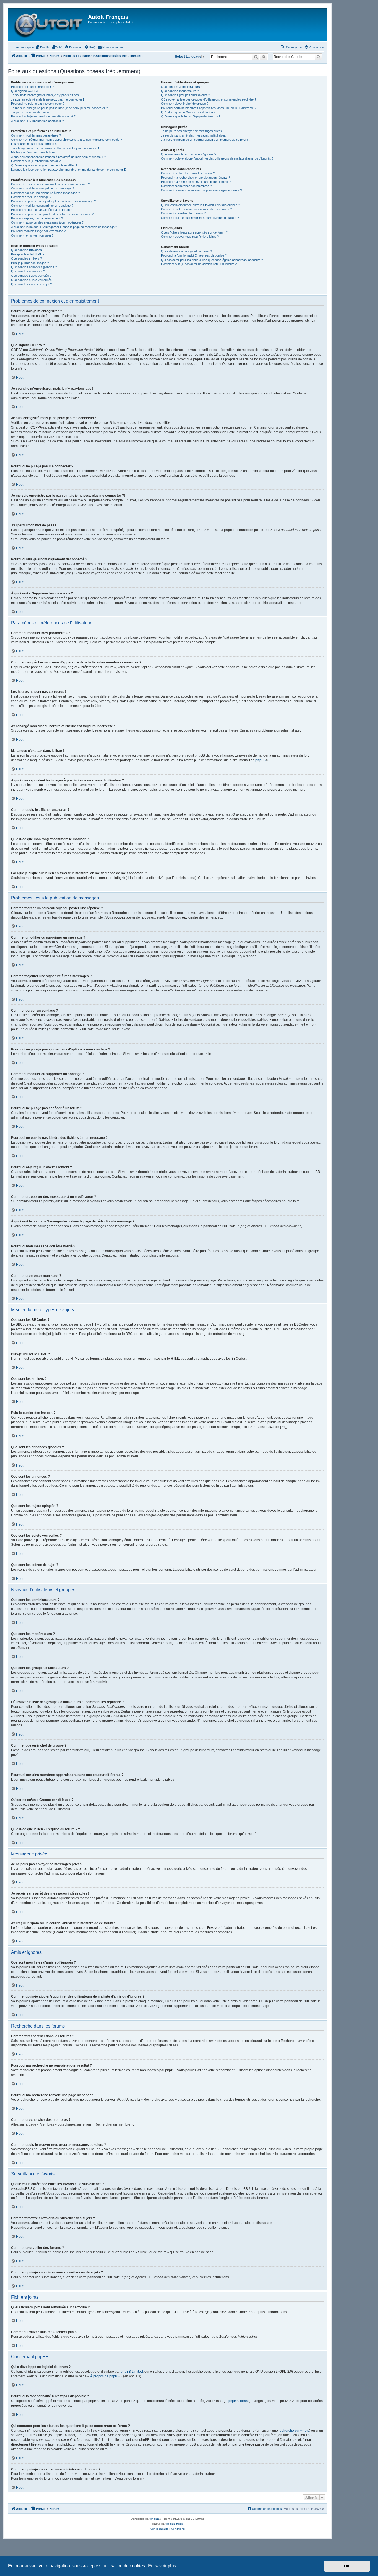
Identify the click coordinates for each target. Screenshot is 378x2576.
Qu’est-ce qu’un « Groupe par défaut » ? (188, 112)
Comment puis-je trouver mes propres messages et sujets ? (201, 190)
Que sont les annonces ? (28, 271)
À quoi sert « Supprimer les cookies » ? (37, 121)
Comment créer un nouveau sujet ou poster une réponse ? (50, 184)
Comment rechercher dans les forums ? (188, 173)
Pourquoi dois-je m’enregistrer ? (32, 87)
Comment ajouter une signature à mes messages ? (45, 193)
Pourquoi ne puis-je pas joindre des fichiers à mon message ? (52, 214)
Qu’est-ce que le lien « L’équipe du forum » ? (191, 116)
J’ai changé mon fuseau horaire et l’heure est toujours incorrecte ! (55, 148)
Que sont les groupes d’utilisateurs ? (186, 95)
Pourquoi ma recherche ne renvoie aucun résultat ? (196, 178)
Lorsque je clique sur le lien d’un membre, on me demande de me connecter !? (69, 170)
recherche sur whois (294, 2431)
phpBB (261, 760)
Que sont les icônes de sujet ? (31, 284)
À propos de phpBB (105, 2376)
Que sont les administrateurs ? (182, 87)
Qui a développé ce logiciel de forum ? (187, 251)
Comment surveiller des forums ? (183, 213)
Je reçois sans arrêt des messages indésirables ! (194, 135)
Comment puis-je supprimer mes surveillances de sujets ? (200, 218)
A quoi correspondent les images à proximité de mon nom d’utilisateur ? (59, 157)
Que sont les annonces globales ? (34, 267)
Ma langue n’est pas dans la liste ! (34, 152)
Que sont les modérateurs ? (180, 91)
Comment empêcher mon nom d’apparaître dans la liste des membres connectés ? (67, 140)
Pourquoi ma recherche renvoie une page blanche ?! (196, 182)
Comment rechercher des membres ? (186, 186)
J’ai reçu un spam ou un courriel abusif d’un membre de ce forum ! (205, 140)
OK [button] (347, 2566)
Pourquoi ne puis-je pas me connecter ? (38, 104)
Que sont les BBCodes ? (28, 250)
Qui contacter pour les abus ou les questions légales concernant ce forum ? (212, 260)
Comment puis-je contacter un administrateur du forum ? (199, 264)
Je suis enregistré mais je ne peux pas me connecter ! (47, 99)
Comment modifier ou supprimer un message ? (42, 188)
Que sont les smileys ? (26, 258)
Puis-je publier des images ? (30, 263)
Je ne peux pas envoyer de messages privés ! (192, 131)
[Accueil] (49, 25)
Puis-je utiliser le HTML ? (28, 254)
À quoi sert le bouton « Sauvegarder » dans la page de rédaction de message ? (64, 227)
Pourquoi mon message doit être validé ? (38, 231)
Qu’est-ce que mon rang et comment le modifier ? (44, 165)
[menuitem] (42, 47)
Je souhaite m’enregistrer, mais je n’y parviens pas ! (46, 95)
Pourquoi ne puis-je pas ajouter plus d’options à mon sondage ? (53, 201)
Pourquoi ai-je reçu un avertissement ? (37, 218)
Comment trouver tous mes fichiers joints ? (190, 237)
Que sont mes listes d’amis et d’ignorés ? (189, 154)
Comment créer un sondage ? (31, 197)
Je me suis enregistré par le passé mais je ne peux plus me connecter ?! (60, 108)
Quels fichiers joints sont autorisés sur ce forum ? (194, 232)
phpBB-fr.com (175, 2524)
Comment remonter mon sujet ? (32, 235)
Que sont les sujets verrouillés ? (33, 280)
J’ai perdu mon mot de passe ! (31, 112)
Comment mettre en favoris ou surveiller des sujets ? (196, 209)
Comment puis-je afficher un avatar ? (36, 161)
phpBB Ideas (238, 2401)
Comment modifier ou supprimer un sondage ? (42, 206)
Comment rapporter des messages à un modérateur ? (47, 222)
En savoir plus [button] (162, 2566)
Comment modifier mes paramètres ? (36, 135)
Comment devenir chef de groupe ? (185, 104)
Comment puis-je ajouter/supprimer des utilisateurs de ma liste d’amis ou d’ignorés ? (217, 158)
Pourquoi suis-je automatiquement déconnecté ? (43, 116)
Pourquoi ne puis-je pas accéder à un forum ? (42, 210)
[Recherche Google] (318, 57)
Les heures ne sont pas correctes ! (35, 144)
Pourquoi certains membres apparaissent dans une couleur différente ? (209, 108)
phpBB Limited (132, 2372)
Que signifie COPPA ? (26, 91)
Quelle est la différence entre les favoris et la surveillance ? (200, 205)
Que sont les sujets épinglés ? (31, 276)
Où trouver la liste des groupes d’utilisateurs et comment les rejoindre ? (209, 99)
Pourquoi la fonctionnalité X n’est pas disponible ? (194, 255)
